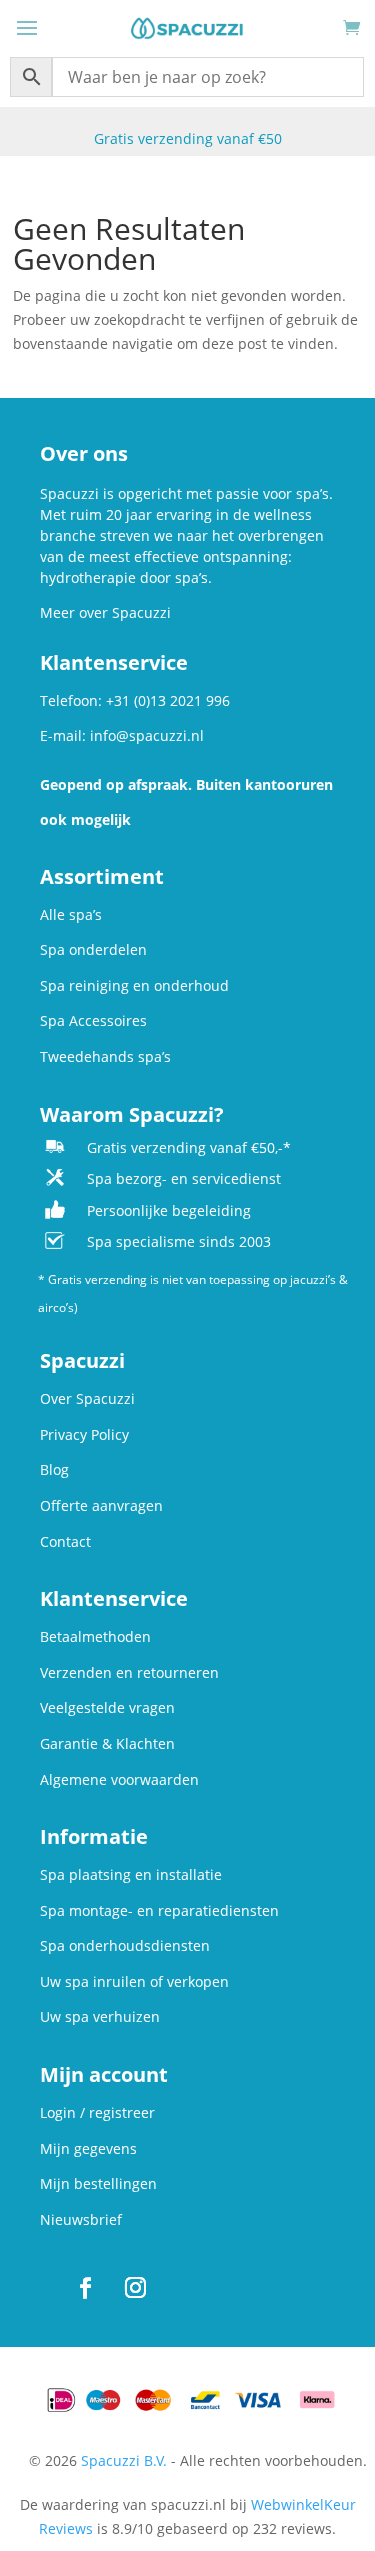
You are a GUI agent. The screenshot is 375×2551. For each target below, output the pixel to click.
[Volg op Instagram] (135, 2288)
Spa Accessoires (93, 1020)
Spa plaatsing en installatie (131, 1874)
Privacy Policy (84, 1434)
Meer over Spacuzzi (105, 612)
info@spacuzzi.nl (147, 735)
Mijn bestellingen (98, 2183)
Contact (65, 1541)
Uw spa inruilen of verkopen (134, 1981)
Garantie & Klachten (107, 1743)
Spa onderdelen (93, 949)
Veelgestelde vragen (107, 1707)
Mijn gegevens (88, 2148)
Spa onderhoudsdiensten (125, 1945)
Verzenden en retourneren (129, 1672)
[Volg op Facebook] (85, 2288)
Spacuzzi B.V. (124, 2460)
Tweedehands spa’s (105, 1056)
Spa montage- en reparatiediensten (159, 1910)
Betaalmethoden (95, 1636)
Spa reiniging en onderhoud (134, 985)
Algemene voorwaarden (119, 1779)
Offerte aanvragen (101, 1505)
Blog (54, 1469)
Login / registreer (97, 2112)
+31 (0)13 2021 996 (168, 700)
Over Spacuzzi (87, 1398)
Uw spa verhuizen (100, 2016)
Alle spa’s (71, 914)
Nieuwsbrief (81, 2219)
